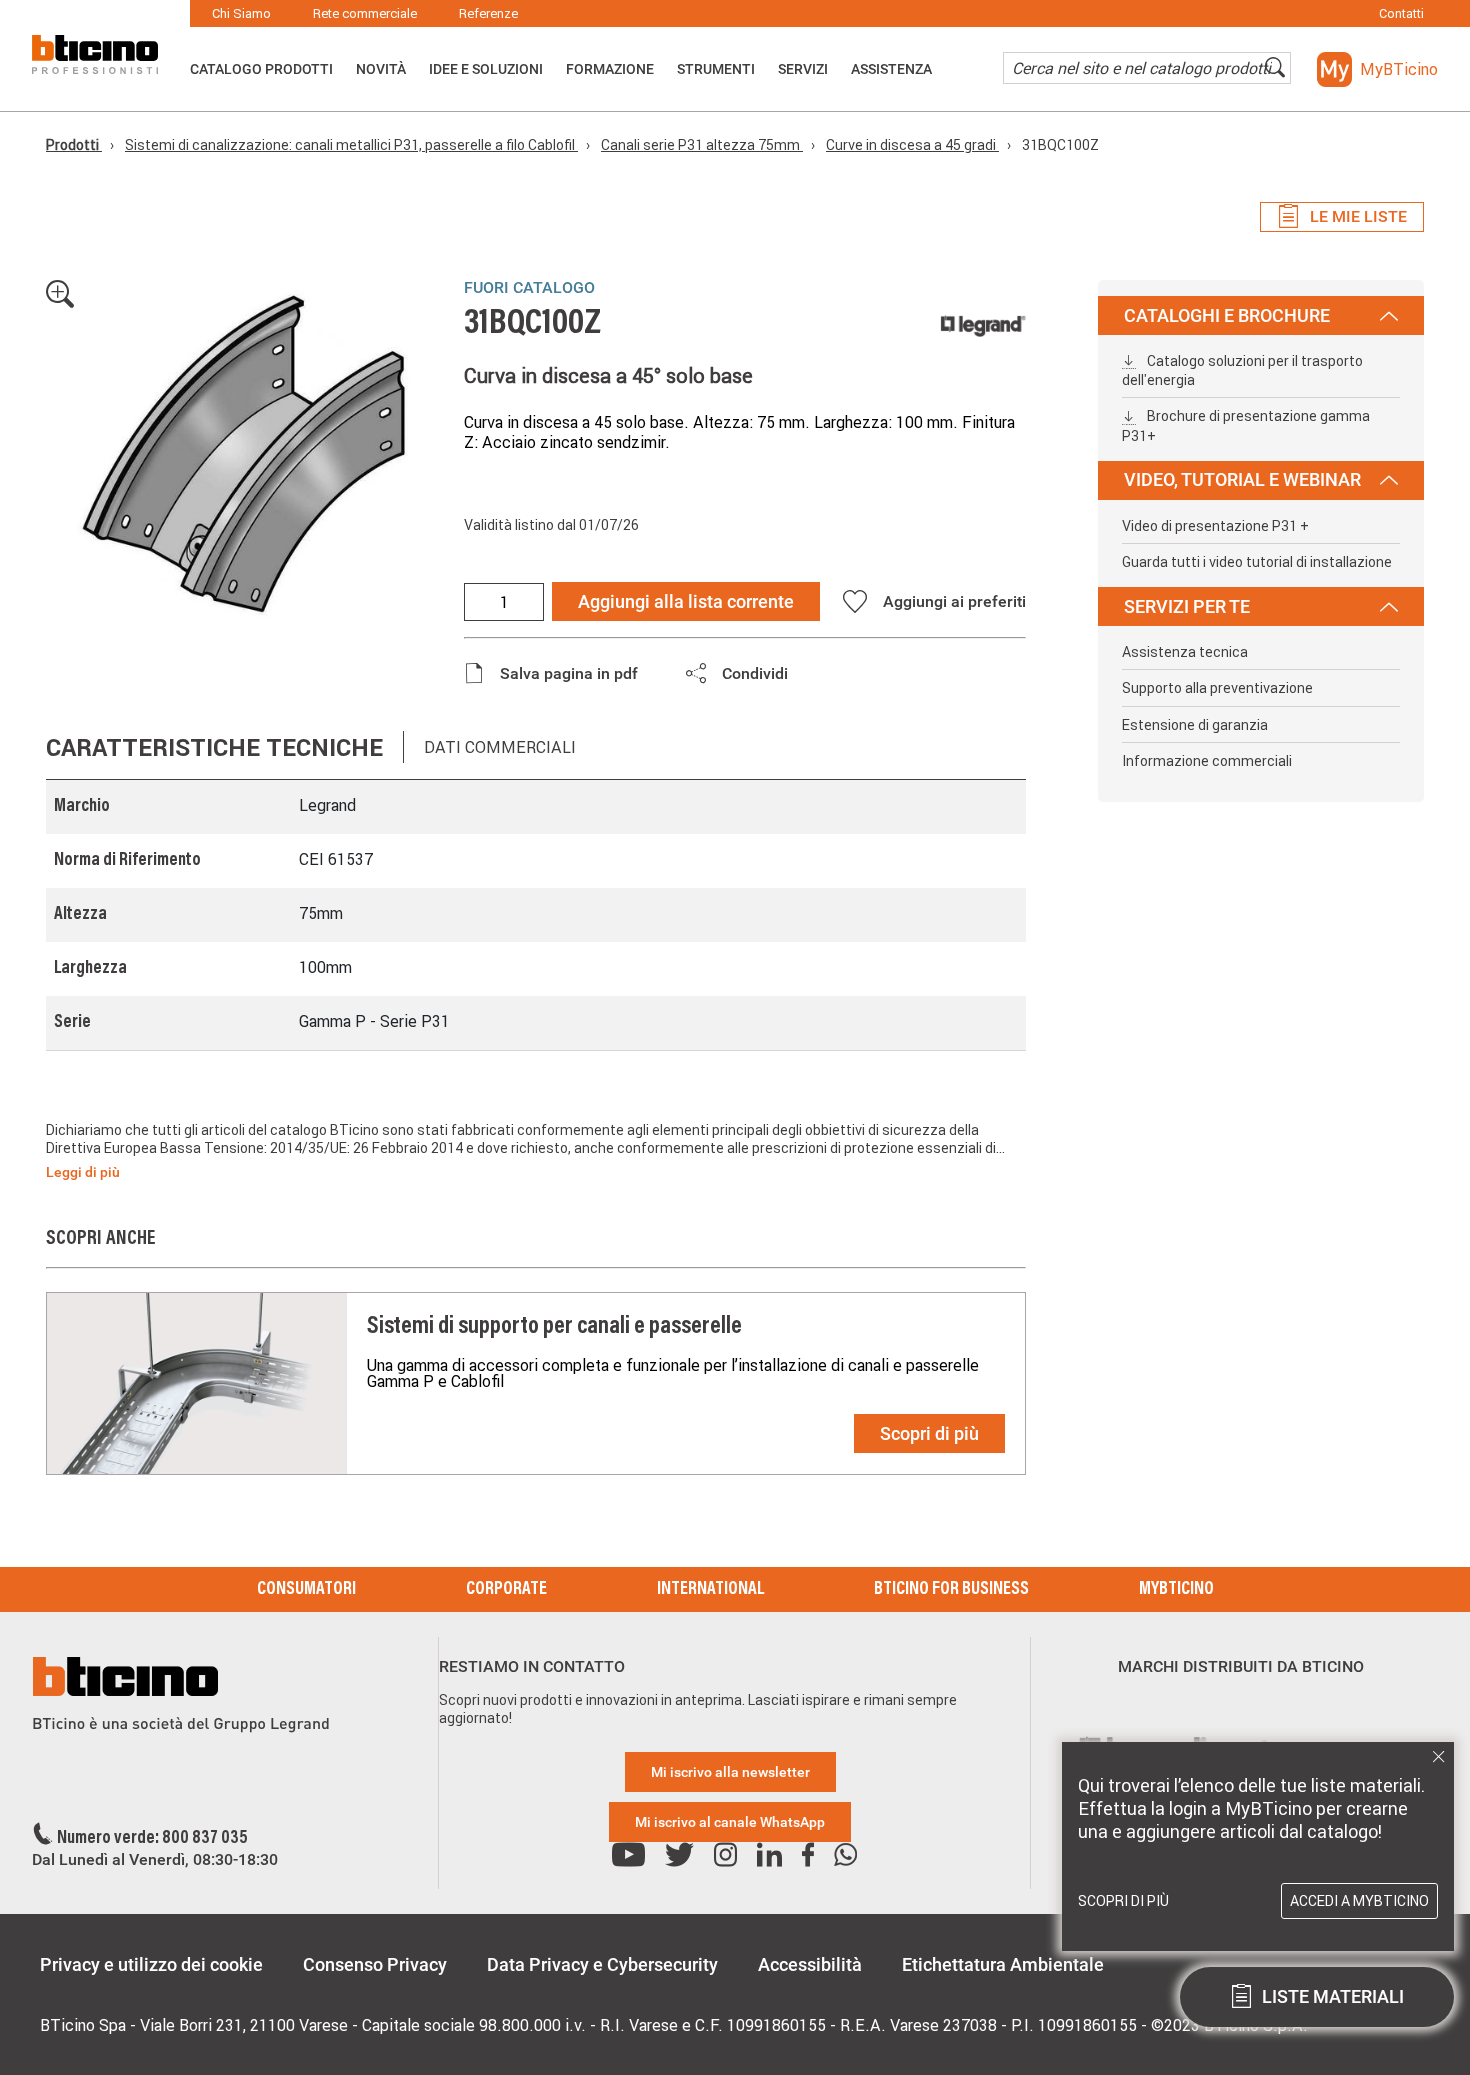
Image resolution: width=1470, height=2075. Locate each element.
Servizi (803, 69)
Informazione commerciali (1207, 761)
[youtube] (628, 1855)
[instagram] (725, 1855)
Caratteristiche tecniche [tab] (214, 747)
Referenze (488, 13)
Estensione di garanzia (1195, 725)
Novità (381, 69)
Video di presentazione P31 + (1215, 526)
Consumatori (306, 1590)
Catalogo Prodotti (261, 69)
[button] (1377, 69)
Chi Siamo (241, 13)
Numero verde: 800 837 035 (152, 1839)
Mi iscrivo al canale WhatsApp (730, 1822)
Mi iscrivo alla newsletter (730, 1772)
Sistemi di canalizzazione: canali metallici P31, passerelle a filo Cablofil (351, 145)
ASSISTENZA (891, 69)
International (710, 1590)
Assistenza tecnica (1185, 652)
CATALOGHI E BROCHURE (1227, 315)
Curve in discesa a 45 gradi (912, 145)
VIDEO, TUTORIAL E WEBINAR (1242, 479)
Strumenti (716, 69)
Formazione (610, 69)
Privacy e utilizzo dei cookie (151, 1964)
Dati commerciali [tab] (500, 747)
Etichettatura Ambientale (1003, 1964)
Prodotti (74, 145)
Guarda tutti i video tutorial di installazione (1257, 562)
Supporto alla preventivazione (1217, 688)
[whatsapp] (845, 1855)
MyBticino (1176, 1590)
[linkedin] (769, 1855)
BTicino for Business (951, 1590)
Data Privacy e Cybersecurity (602, 1964)
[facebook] (808, 1855)
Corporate (506, 1590)
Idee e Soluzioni (486, 69)
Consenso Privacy (375, 1964)
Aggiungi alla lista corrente (686, 601)
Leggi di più (83, 1172)
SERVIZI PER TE (1187, 606)
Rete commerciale (365, 13)
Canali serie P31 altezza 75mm (702, 145)
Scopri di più (929, 1433)
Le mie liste (1358, 216)
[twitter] (679, 1855)
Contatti (1401, 13)
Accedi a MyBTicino (1359, 1901)
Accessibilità (810, 1964)
